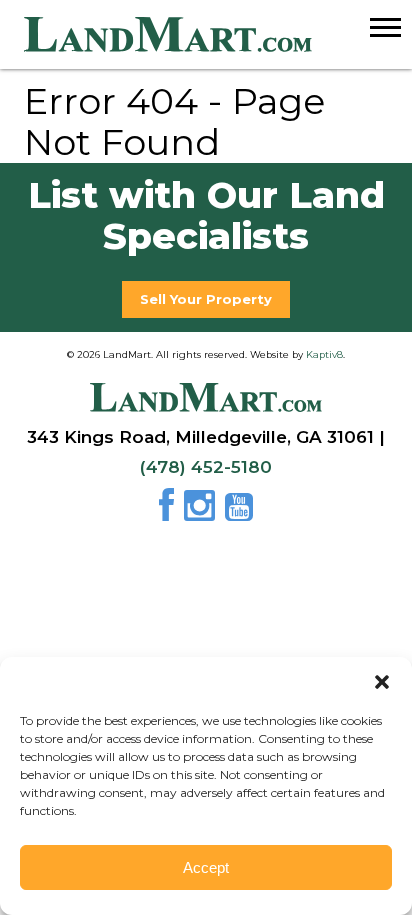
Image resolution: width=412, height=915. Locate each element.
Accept (206, 867)
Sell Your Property (206, 299)
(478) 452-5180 (206, 467)
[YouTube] (239, 512)
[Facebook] (169, 512)
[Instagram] (202, 512)
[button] (382, 682)
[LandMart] (218, 35)
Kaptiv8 (324, 354)
